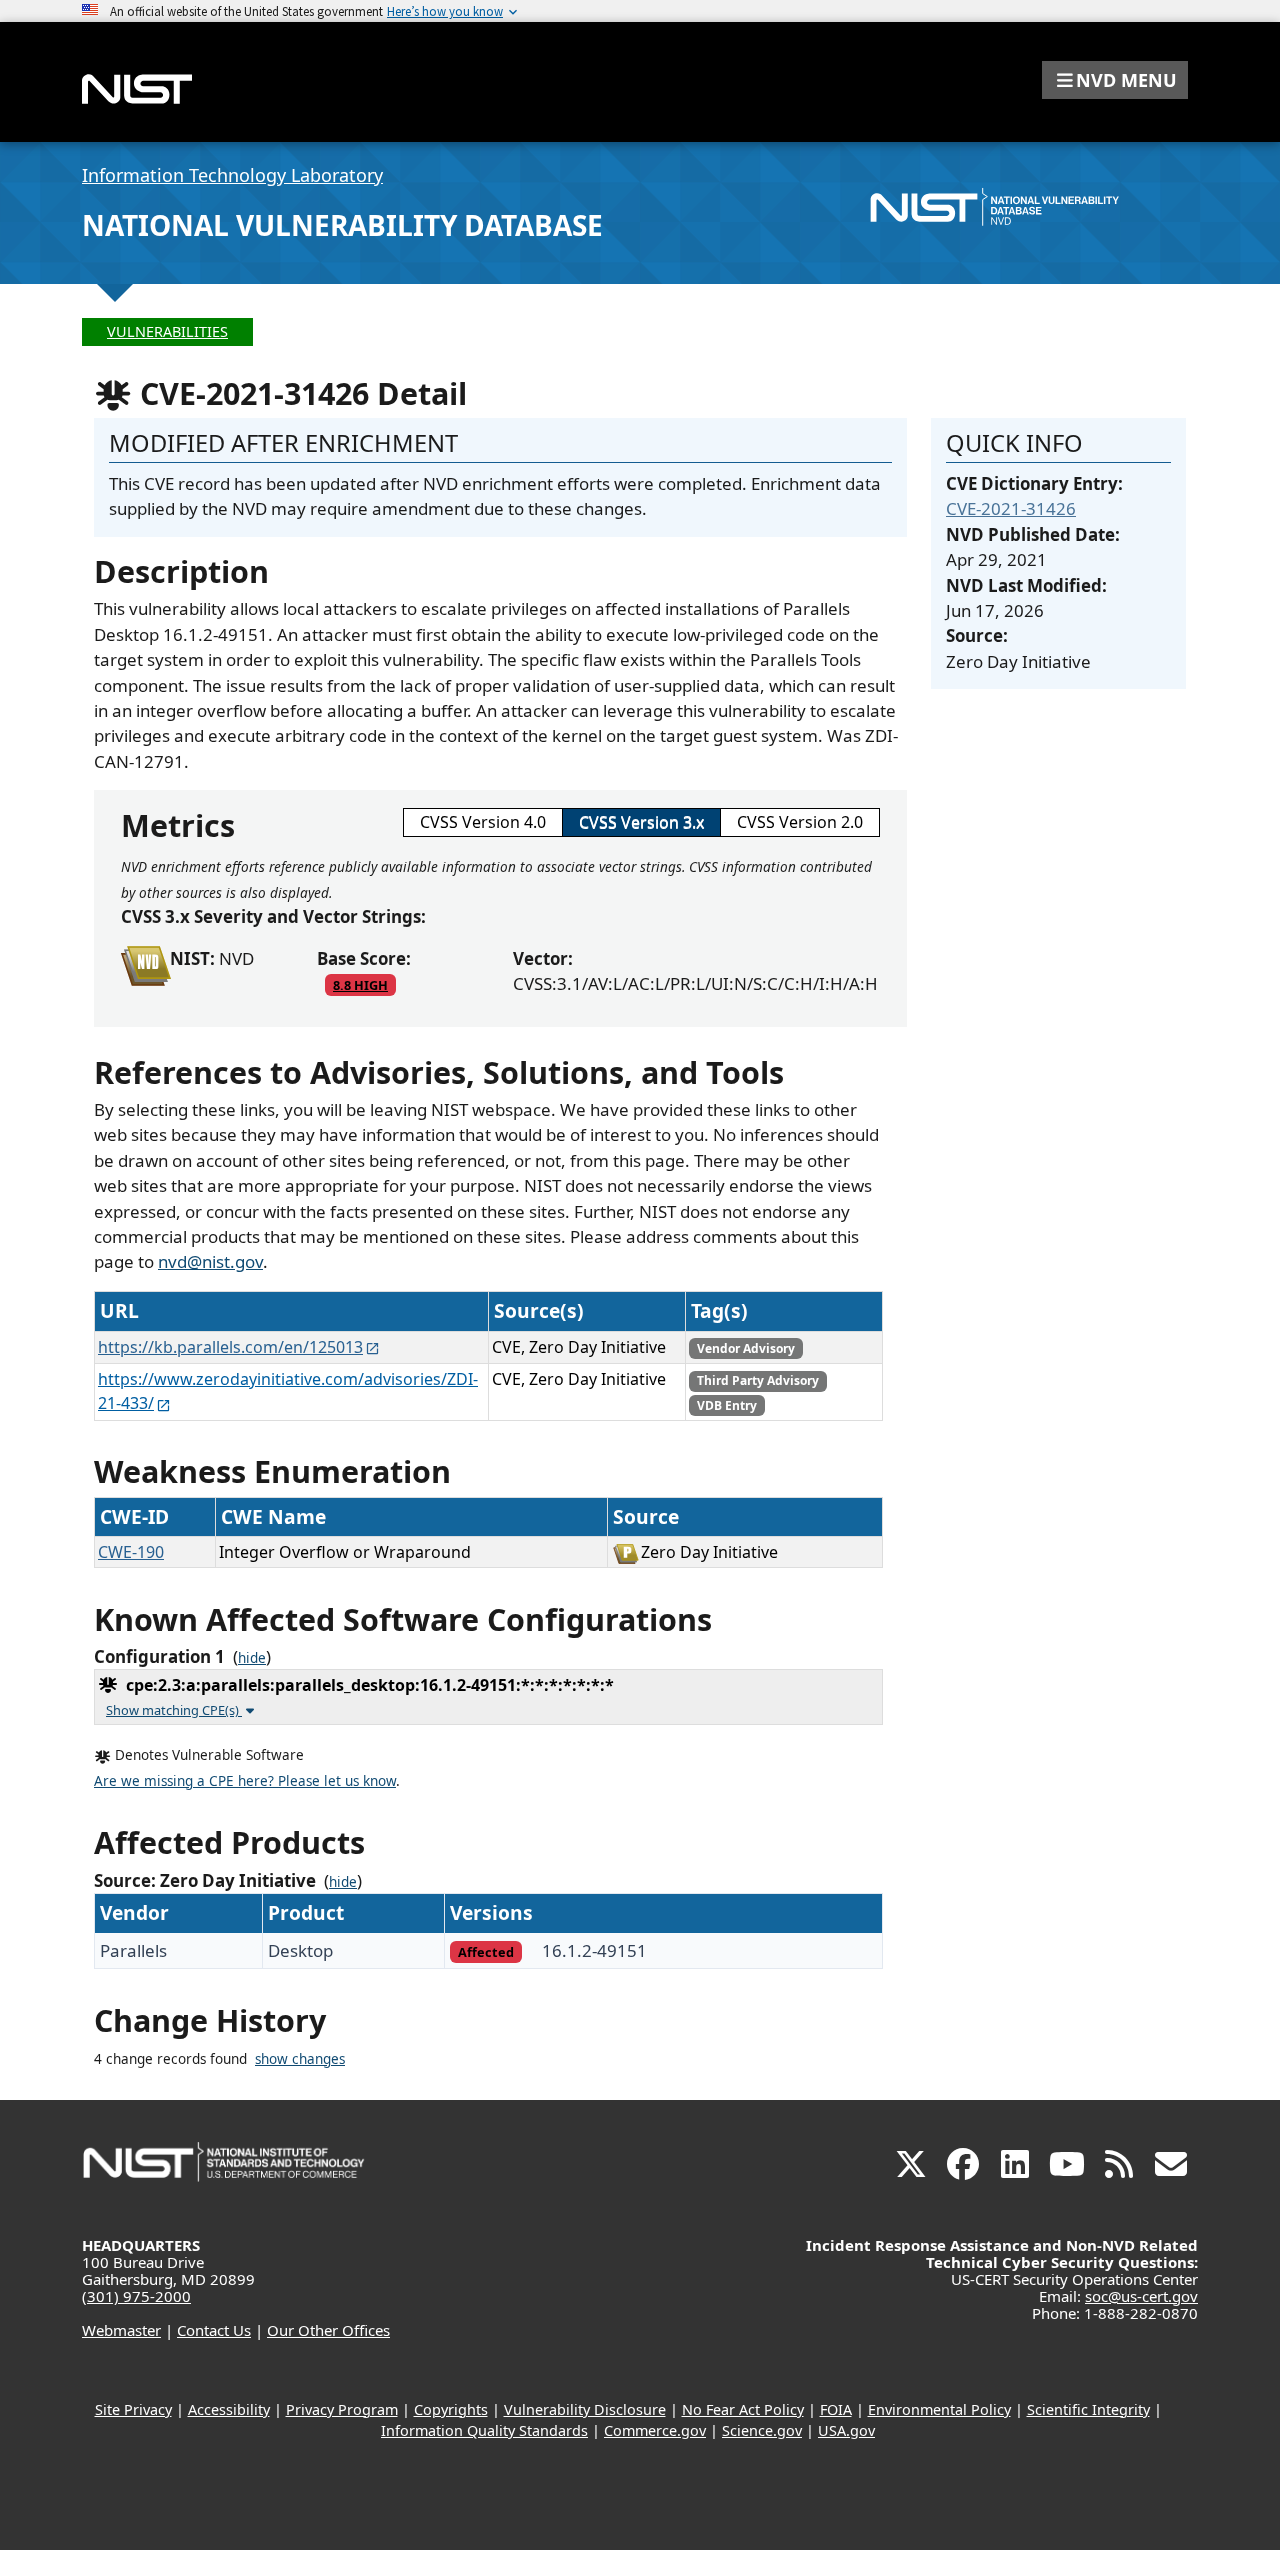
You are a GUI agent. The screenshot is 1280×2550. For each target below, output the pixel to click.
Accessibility (229, 2409)
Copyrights (451, 2409)
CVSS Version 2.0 (800, 822)
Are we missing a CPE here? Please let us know (245, 1781)
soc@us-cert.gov (1141, 2296)
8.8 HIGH (360, 985)
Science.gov (762, 2430)
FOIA (836, 2409)
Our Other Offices (328, 2330)
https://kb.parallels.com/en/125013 (230, 1347)
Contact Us (214, 2330)
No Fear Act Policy (743, 2409)
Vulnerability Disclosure (585, 2409)
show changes (300, 2059)
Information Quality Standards (484, 2430)
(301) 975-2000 (136, 2296)
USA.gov (846, 2430)
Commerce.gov (655, 2430)
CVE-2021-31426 (1011, 508)
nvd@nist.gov (210, 1261)
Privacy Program (342, 2409)
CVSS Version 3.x (641, 822)
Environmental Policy (939, 2409)
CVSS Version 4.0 (483, 822)
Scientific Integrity (1088, 2409)
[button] (1115, 80)
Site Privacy (133, 2409)
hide (252, 1658)
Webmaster (121, 2330)
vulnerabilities (167, 331)
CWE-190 (131, 1552)
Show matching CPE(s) (174, 1710)
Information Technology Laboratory (232, 175)
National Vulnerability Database (342, 225)
